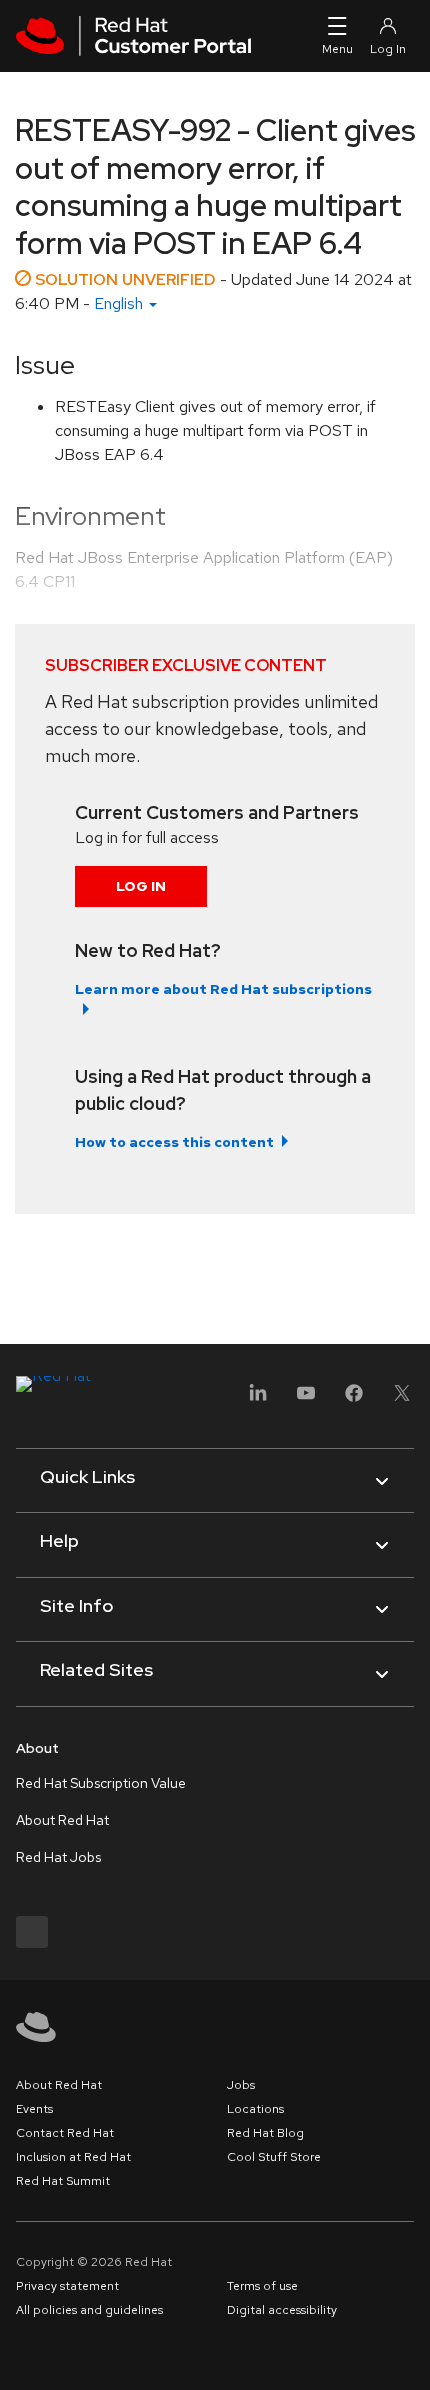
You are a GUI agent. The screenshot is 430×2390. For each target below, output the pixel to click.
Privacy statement (67, 2286)
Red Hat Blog (265, 2133)
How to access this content (174, 1142)
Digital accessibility (282, 2310)
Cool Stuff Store (274, 2157)
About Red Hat (62, 1820)
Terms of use (262, 2286)
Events (34, 2109)
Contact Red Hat (65, 2133)
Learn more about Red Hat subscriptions (223, 989)
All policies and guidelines (89, 2310)
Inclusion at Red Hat (73, 2157)
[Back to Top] (408, 2353)
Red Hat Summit (63, 2181)
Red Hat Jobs (58, 1857)
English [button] (120, 303)
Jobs (241, 2085)
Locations (255, 2109)
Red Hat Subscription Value (101, 1783)
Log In (141, 886)
